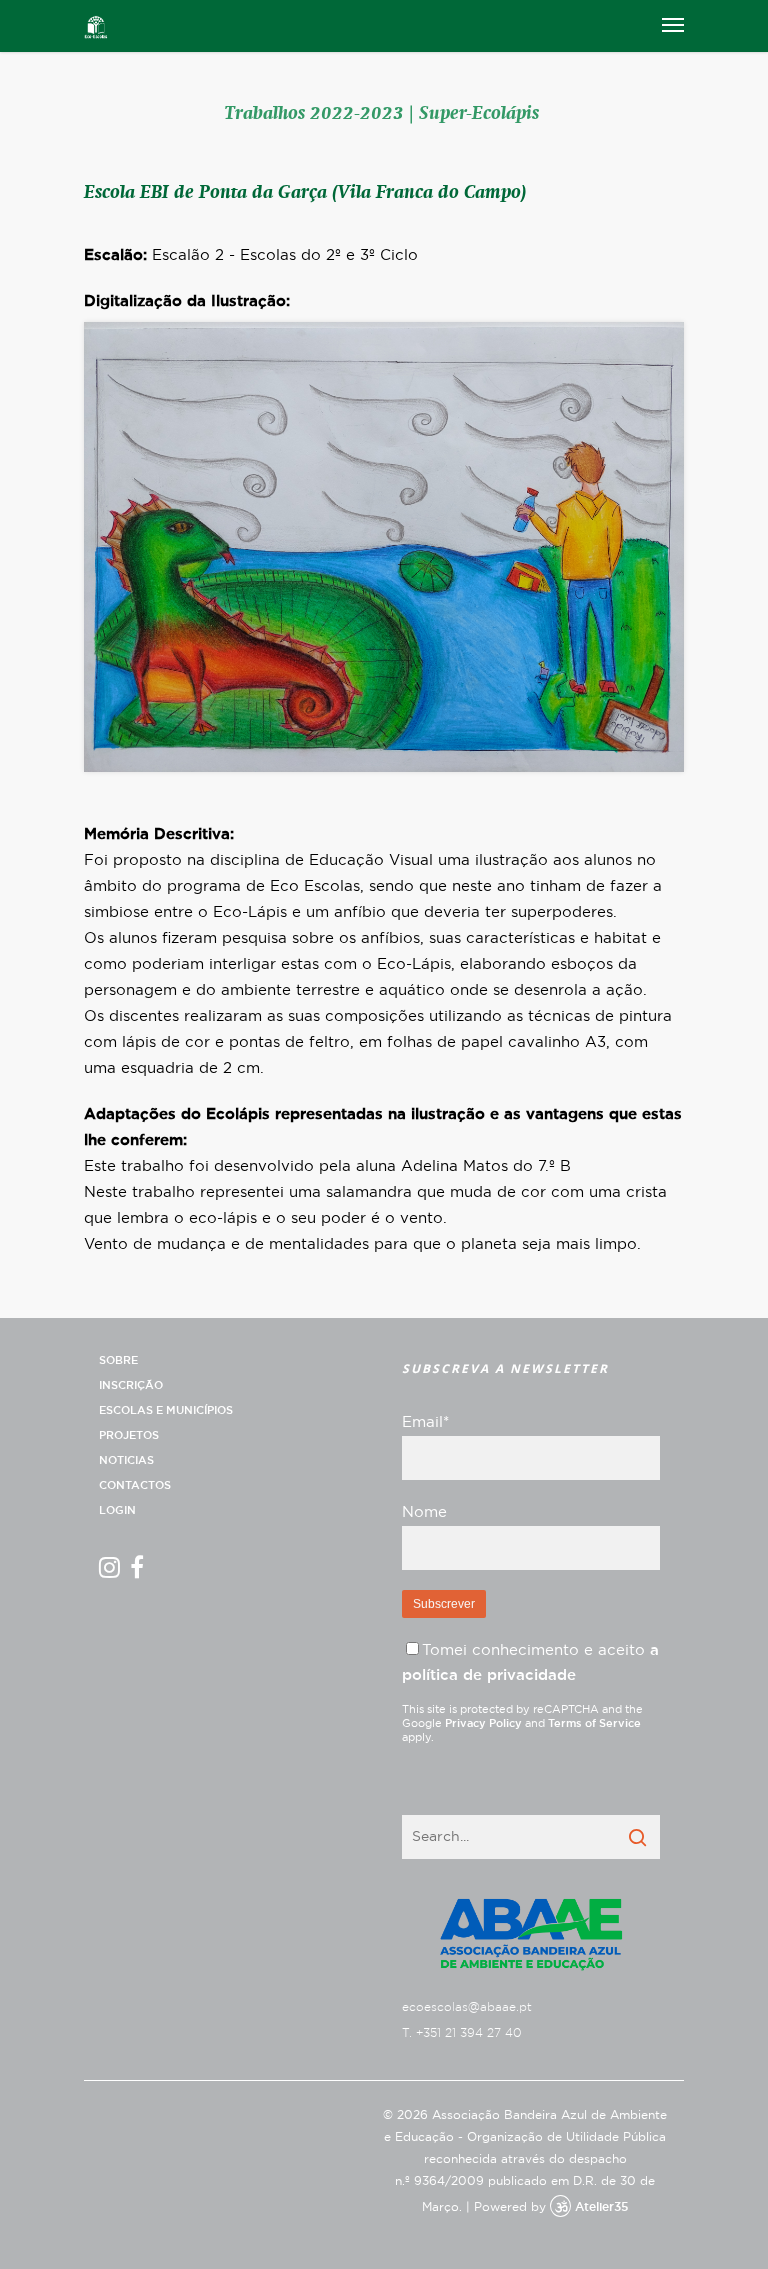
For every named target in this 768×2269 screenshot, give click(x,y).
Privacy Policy (483, 1723)
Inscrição (131, 1385)
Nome (424, 1512)
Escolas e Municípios (166, 1410)
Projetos (129, 1435)
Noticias (126, 1460)
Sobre (118, 1360)
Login (117, 1510)
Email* (425, 1422)
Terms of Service (594, 1723)
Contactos (135, 1485)
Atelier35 (601, 2207)
